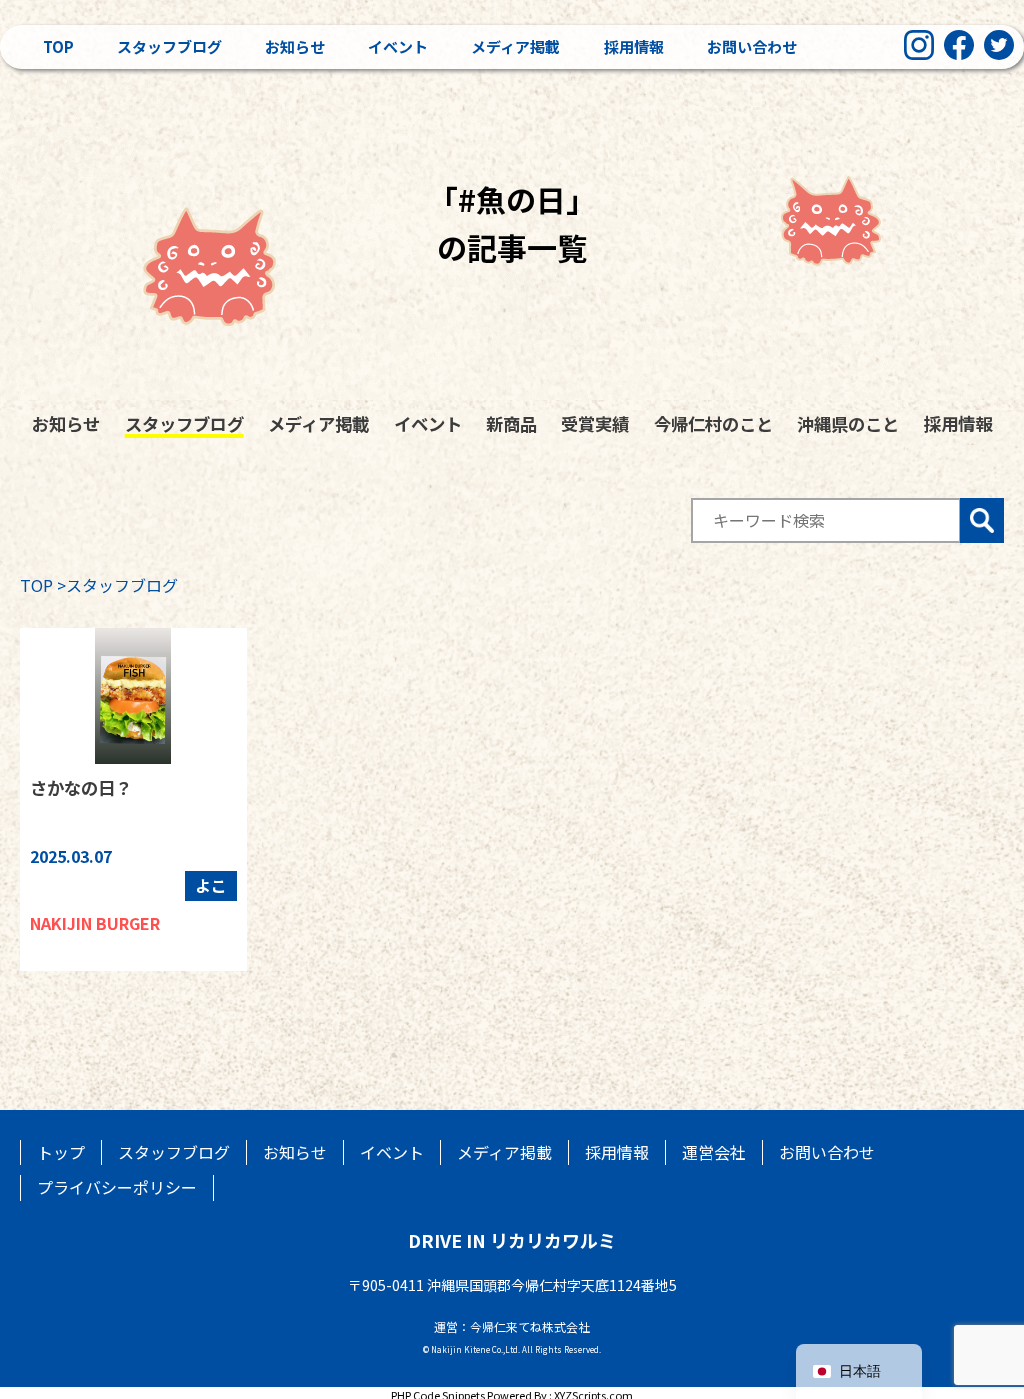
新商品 (511, 423)
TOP (36, 585)
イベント (398, 46)
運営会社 (714, 1152)
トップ (61, 1152)
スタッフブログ (169, 46)
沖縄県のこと (848, 423)
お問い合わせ (752, 46)
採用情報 (634, 46)
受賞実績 (595, 423)
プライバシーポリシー (117, 1187)
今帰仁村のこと (713, 423)
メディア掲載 (515, 46)
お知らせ (295, 46)
